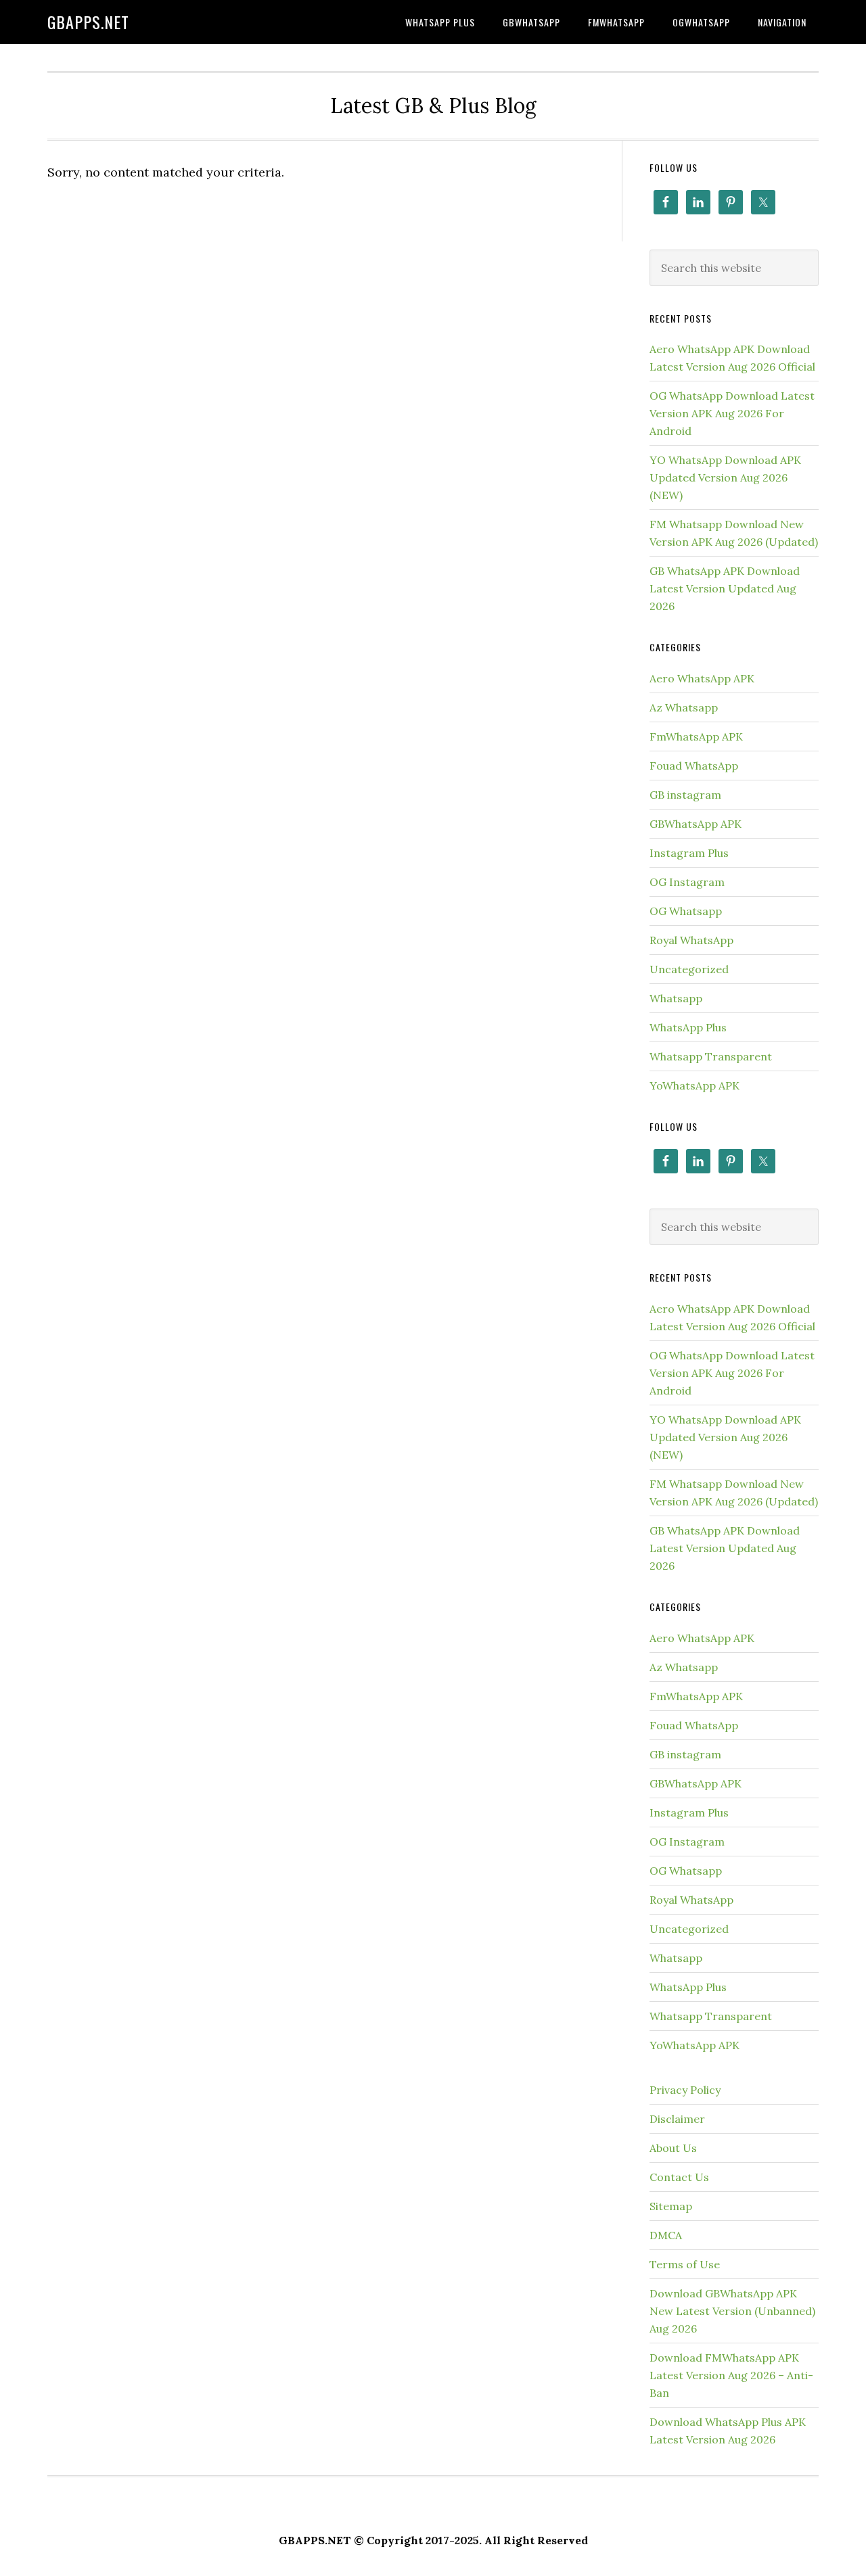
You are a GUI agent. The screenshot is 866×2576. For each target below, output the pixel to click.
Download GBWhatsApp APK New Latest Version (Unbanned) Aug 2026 (732, 2311)
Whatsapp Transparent (711, 1056)
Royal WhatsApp (691, 940)
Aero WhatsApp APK (702, 678)
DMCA (666, 2235)
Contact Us (679, 2177)
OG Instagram (687, 882)
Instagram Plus (689, 853)
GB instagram (685, 795)
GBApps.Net (88, 22)
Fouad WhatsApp (694, 766)
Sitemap (671, 2206)
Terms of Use (685, 2264)
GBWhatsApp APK (696, 824)
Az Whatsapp (684, 707)
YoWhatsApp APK (694, 1085)
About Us (673, 2148)
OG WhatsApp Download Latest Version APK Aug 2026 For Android (732, 413)
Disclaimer (677, 2119)
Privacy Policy (685, 2090)
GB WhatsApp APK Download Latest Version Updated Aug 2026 (725, 588)
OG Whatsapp (686, 911)
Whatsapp (676, 998)
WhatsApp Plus (688, 1027)
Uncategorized (689, 969)
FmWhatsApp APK (696, 736)
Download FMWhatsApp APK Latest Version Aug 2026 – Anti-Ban (731, 2375)
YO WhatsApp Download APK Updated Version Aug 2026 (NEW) (725, 477)
